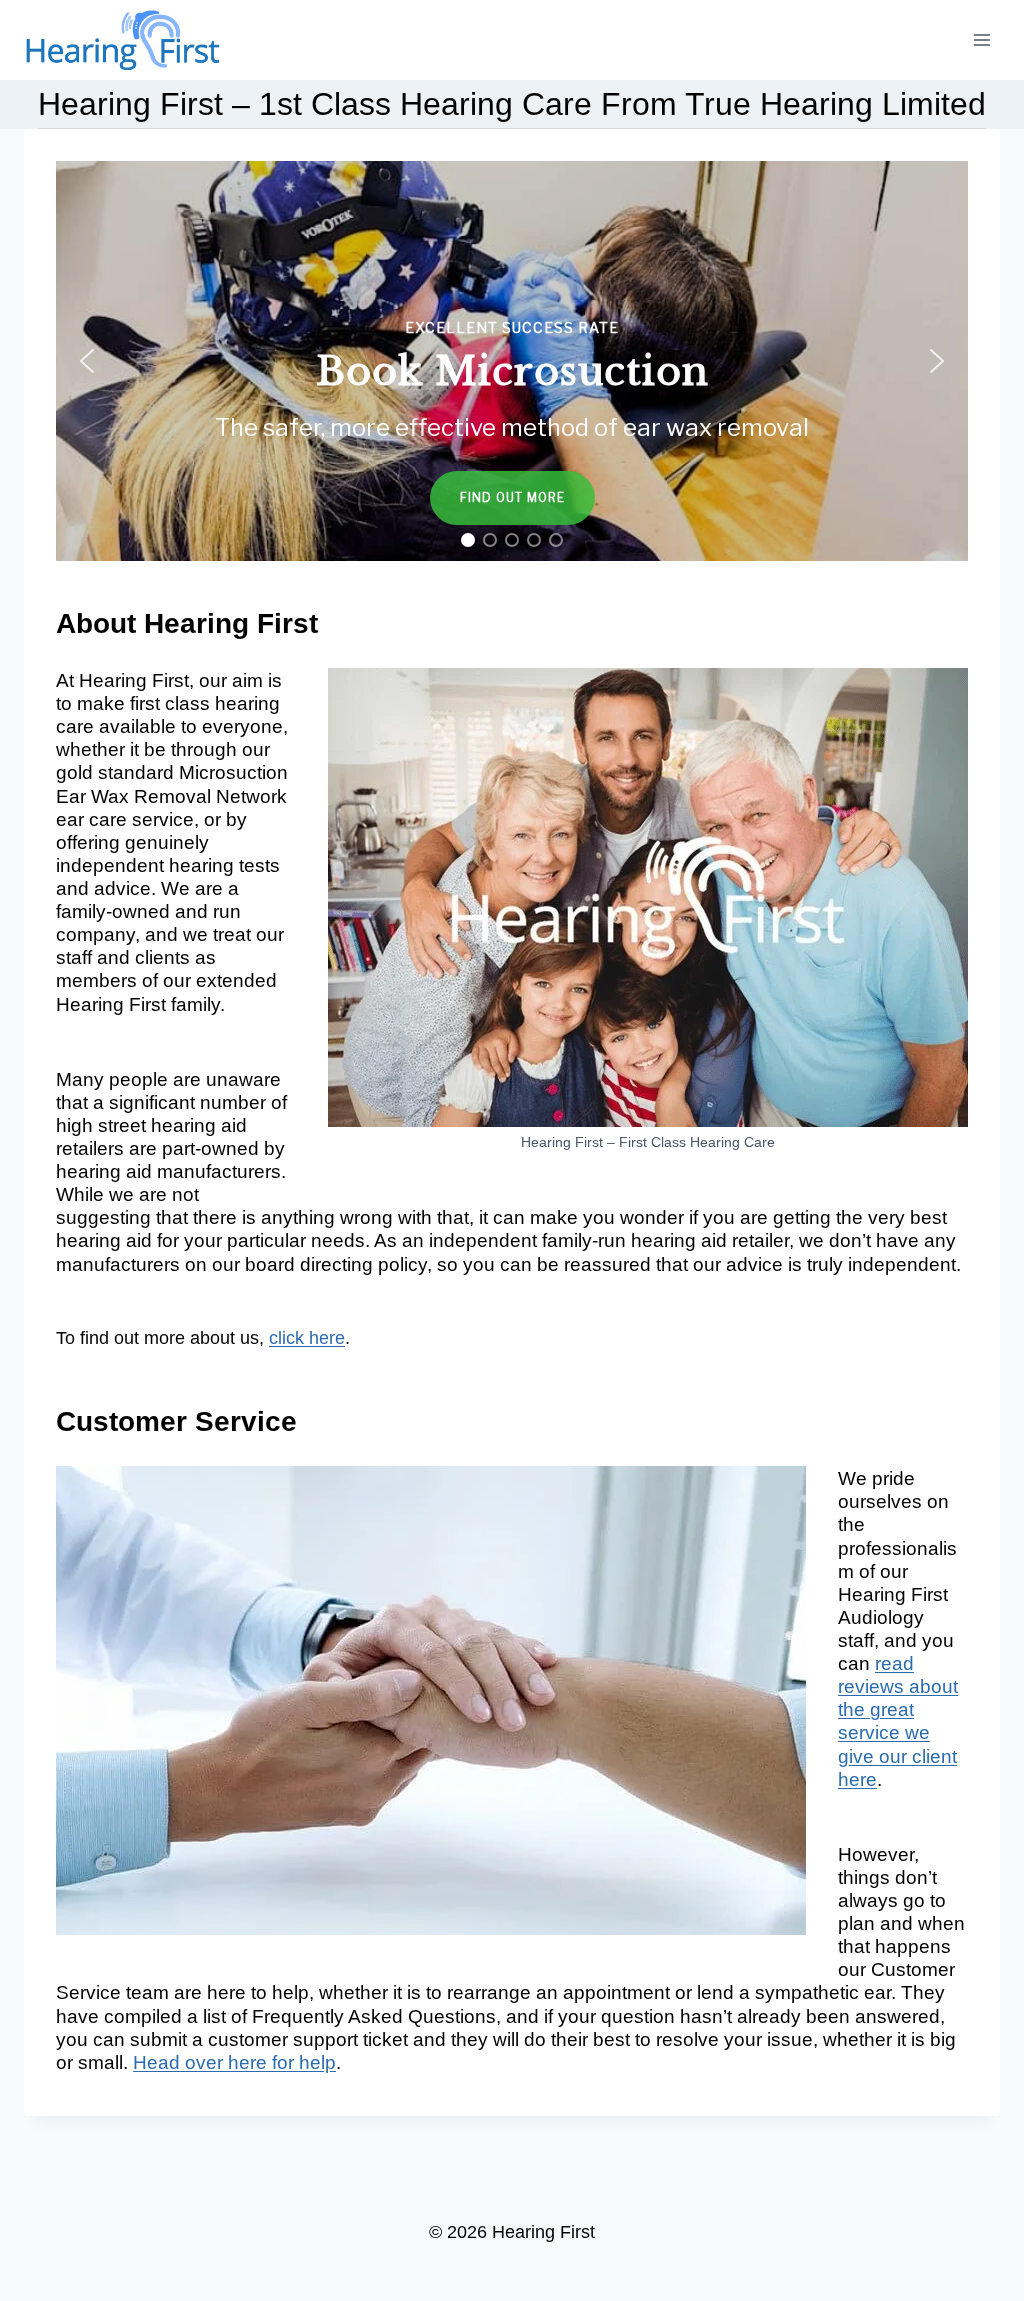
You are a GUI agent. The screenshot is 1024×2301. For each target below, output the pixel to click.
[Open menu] (981, 39)
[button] (512, 361)
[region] (512, 361)
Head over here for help (234, 2062)
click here (307, 1338)
